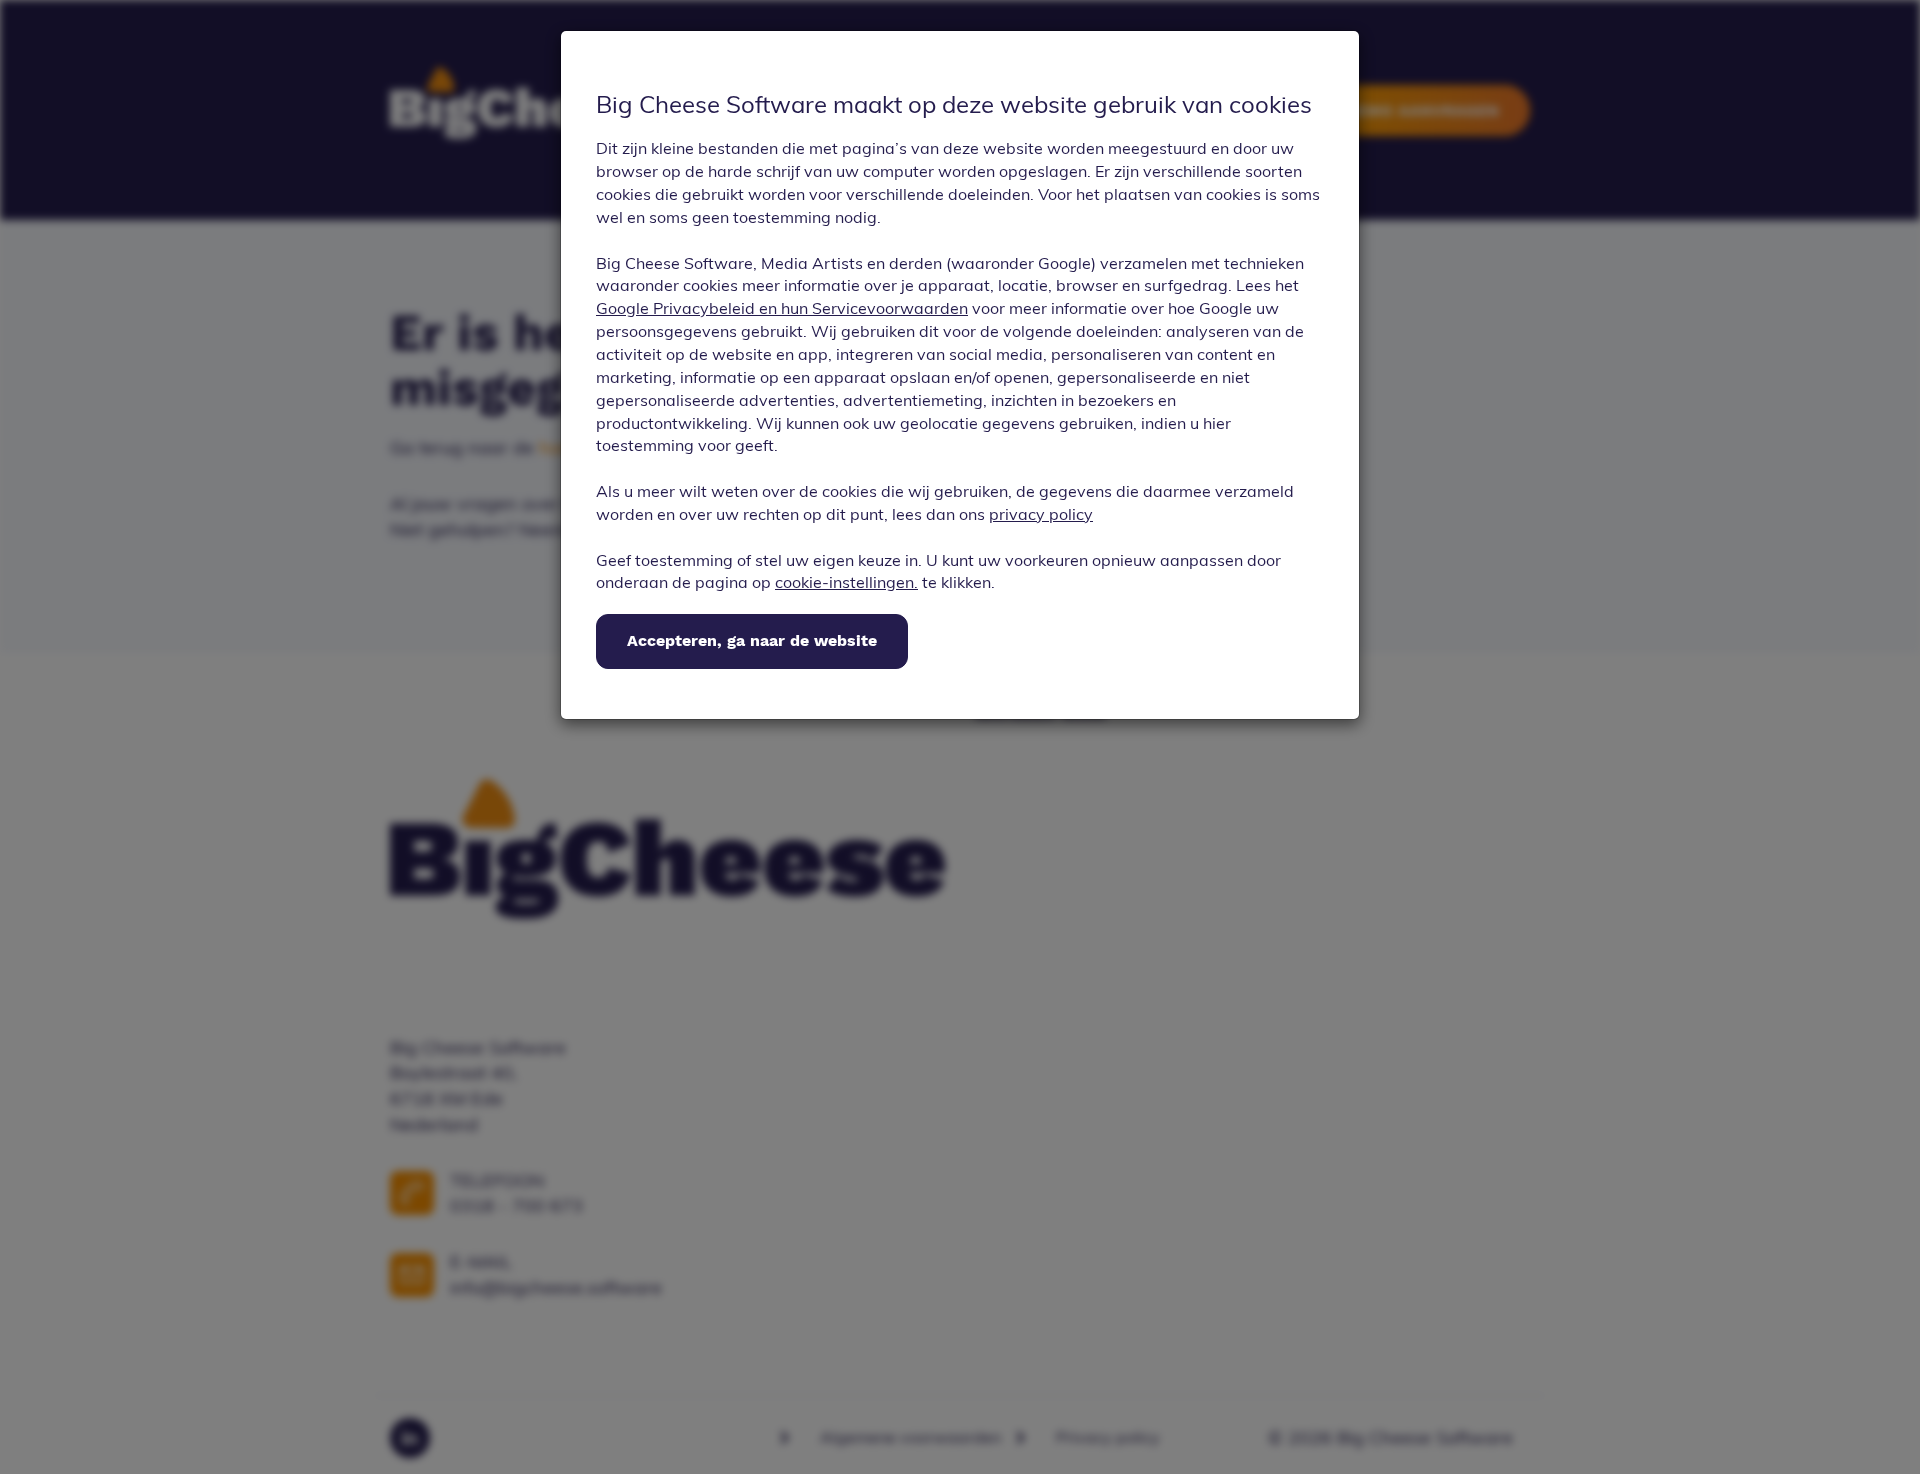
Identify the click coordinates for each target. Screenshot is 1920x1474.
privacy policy (1041, 514)
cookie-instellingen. (846, 582)
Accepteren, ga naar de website (752, 640)
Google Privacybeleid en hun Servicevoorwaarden (782, 308)
